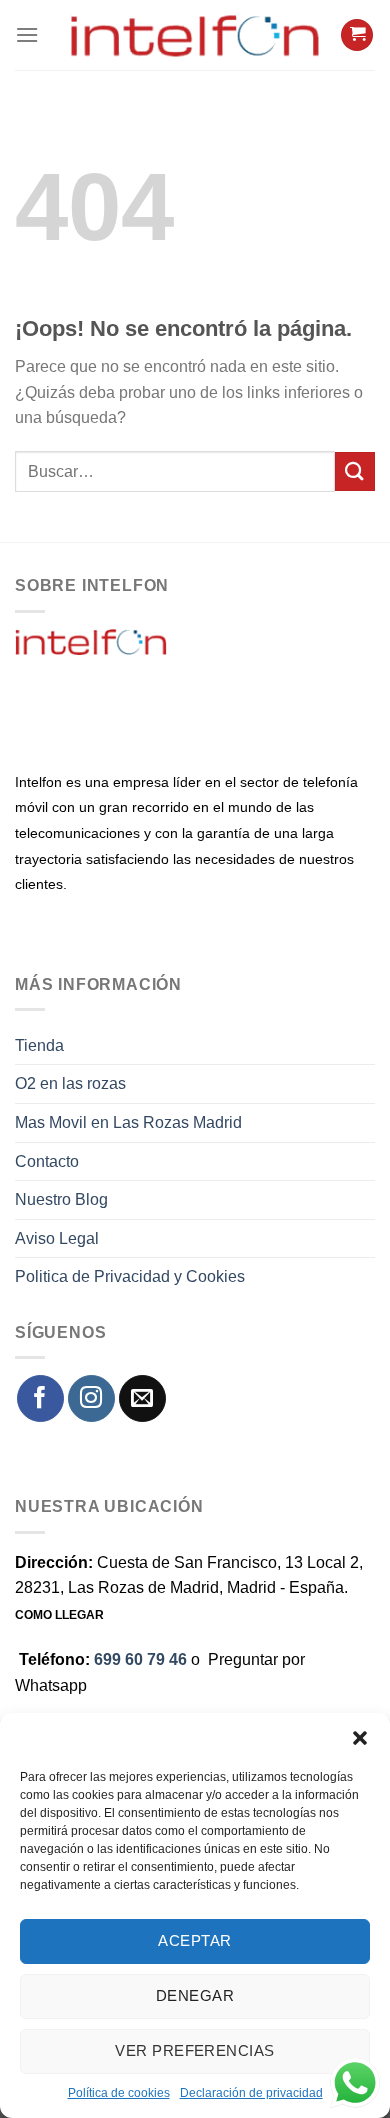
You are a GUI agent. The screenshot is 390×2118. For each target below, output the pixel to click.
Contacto (47, 1161)
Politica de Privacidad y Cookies (130, 1276)
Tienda (39, 1045)
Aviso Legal (57, 1238)
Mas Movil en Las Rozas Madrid (128, 1122)
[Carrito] (357, 35)
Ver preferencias (194, 2050)
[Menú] (27, 34)
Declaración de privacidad (251, 2093)
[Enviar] (355, 471)
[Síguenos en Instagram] (91, 1398)
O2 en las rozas (70, 1083)
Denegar (195, 1995)
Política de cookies (119, 2093)
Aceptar (194, 1940)
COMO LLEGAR (59, 1615)
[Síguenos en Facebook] (40, 1398)
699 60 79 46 (140, 1659)
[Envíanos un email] (142, 1398)
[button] (360, 1738)
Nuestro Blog (61, 1199)
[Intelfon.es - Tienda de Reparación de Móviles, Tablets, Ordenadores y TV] (195, 35)
